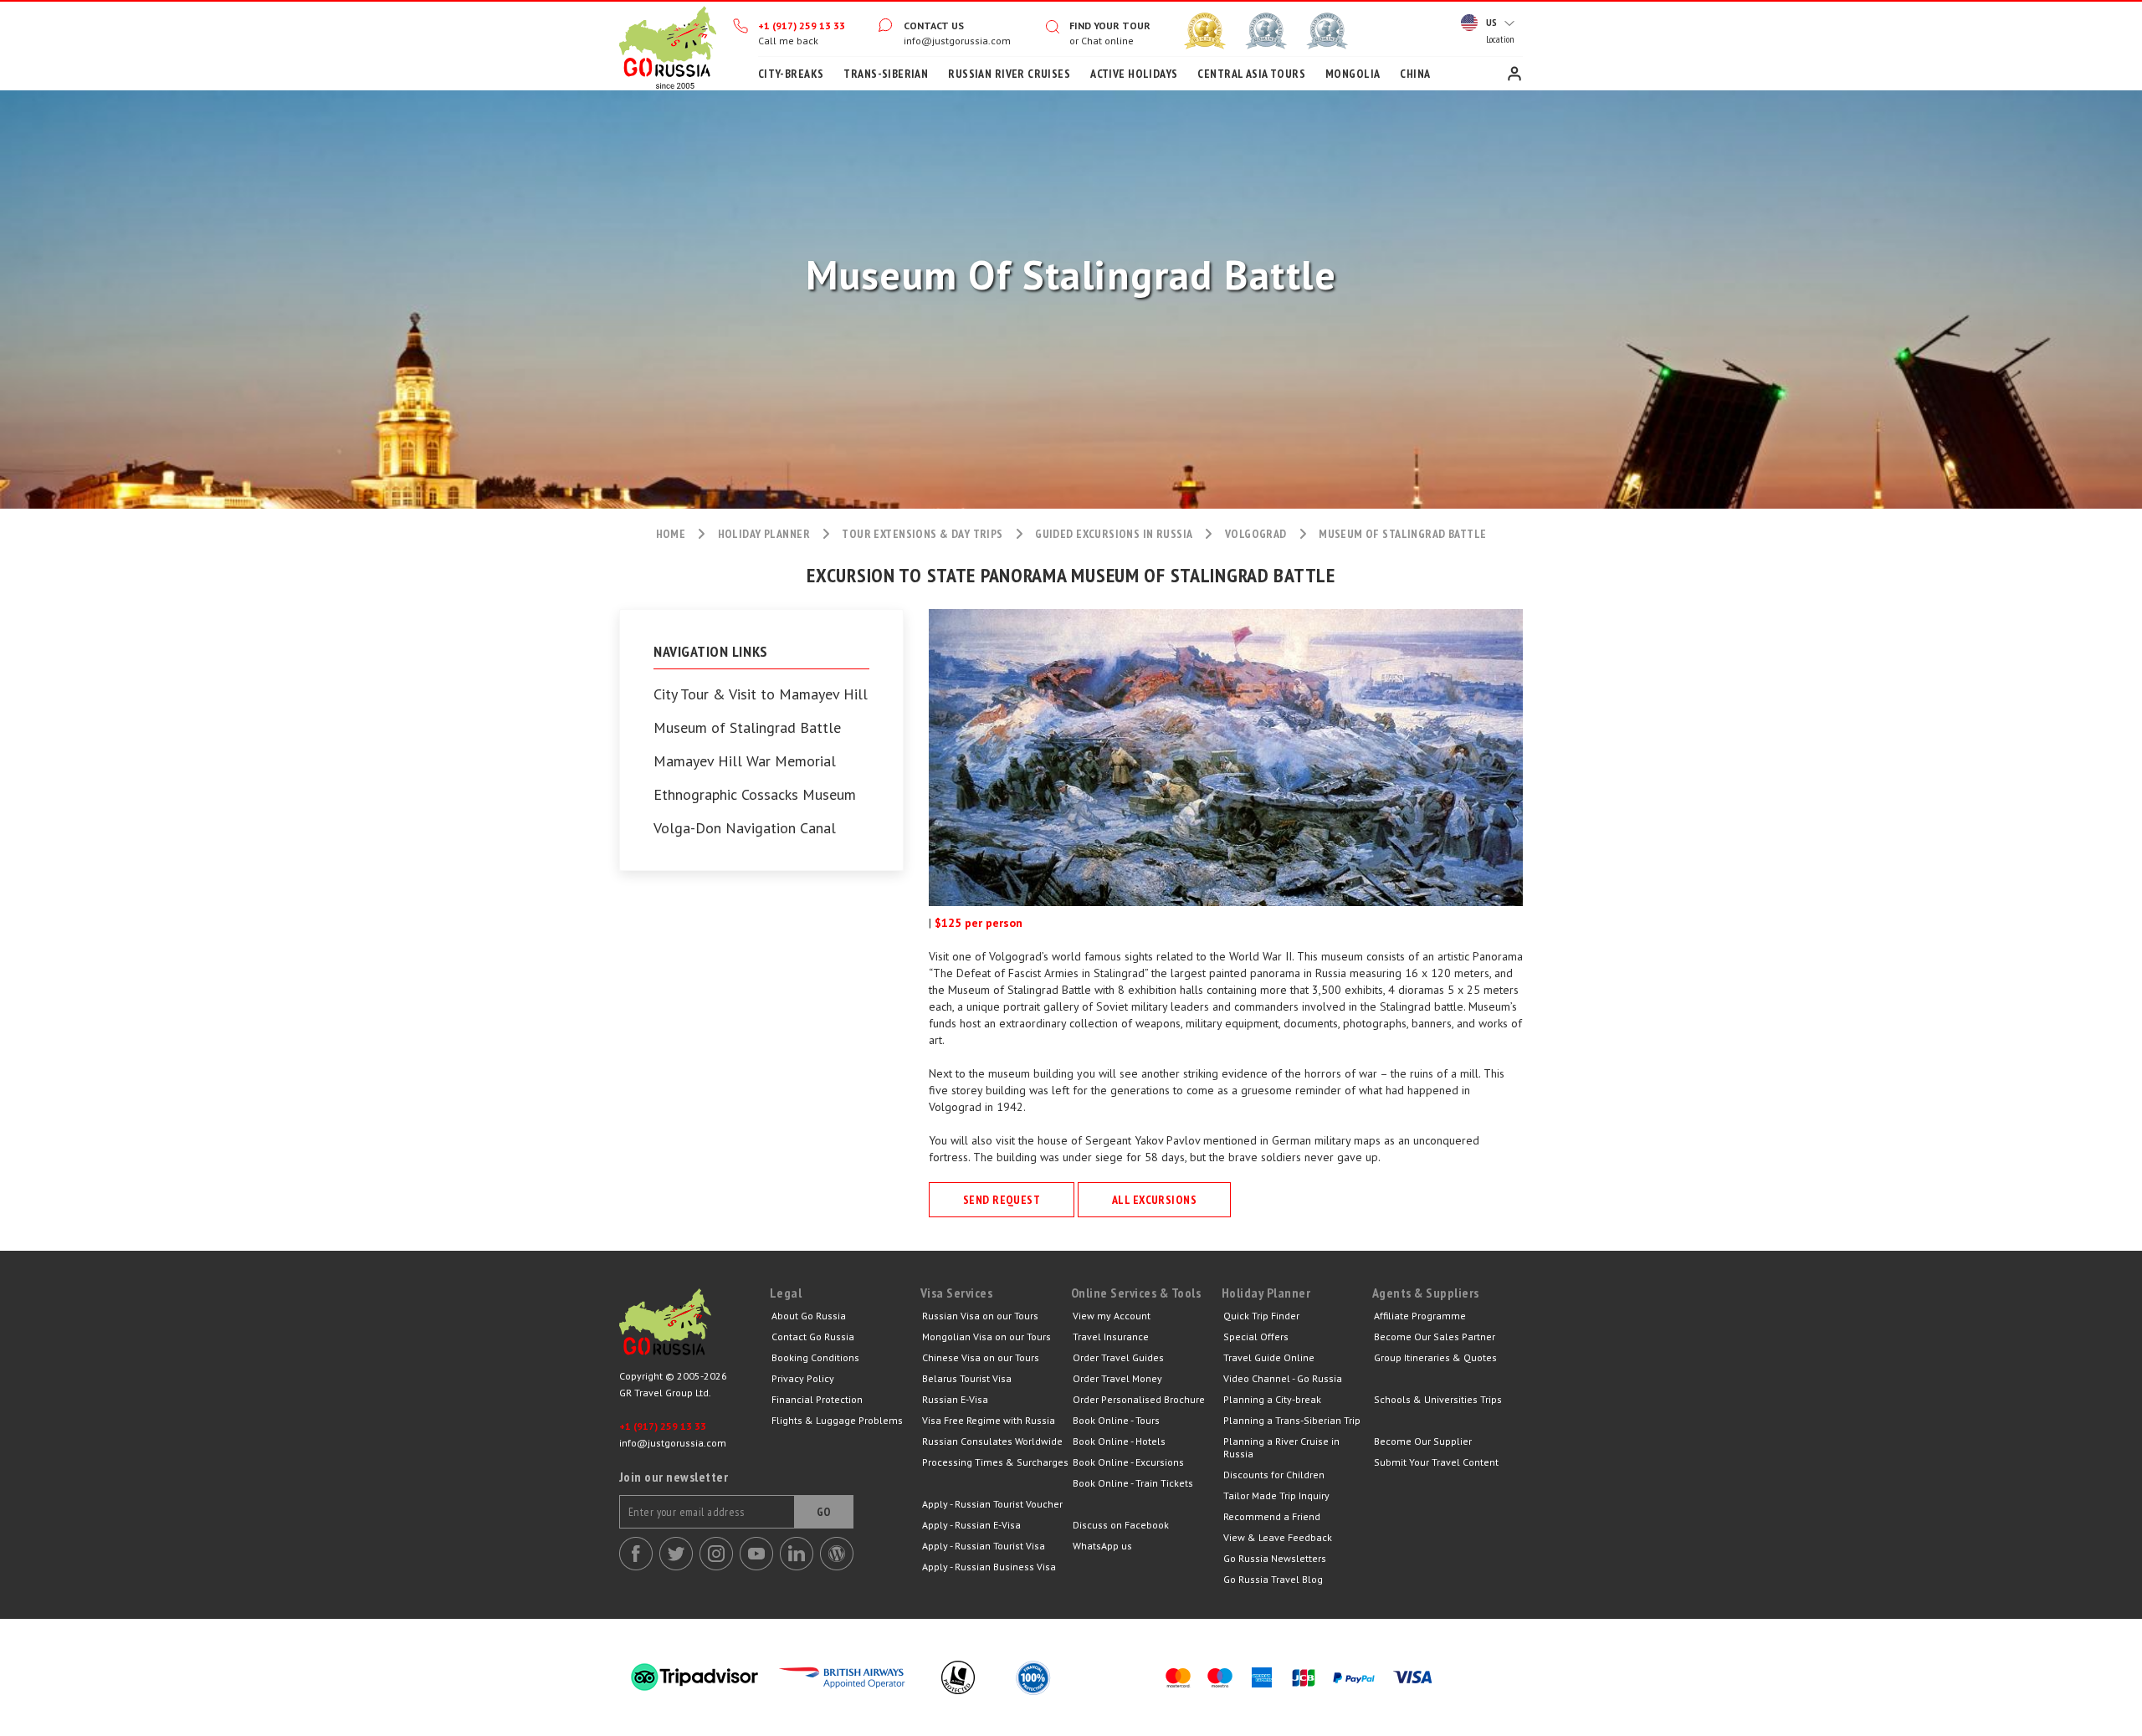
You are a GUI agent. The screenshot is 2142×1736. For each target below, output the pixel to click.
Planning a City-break (1272, 1399)
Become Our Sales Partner (1435, 1337)
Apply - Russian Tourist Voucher (992, 1504)
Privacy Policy (803, 1378)
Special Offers (1256, 1337)
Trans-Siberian (886, 74)
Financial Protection (817, 1399)
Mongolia (1353, 74)
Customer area (1514, 74)
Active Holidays (1134, 74)
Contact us (934, 26)
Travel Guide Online (1269, 1357)
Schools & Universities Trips (1438, 1399)
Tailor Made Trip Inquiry (1276, 1495)
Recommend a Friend (1272, 1516)
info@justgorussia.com (957, 41)
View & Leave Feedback (1278, 1537)
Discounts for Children (1274, 1475)
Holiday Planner (764, 534)
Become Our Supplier (1423, 1441)
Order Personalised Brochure (1139, 1399)
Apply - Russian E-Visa (971, 1525)
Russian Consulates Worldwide (992, 1441)
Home (668, 46)
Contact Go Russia (813, 1337)
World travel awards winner (1205, 31)
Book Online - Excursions (1128, 1462)
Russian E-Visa (955, 1399)
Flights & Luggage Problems (837, 1420)
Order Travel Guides (1118, 1357)
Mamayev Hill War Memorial (745, 761)
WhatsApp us (1102, 1546)
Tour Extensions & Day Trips (922, 534)
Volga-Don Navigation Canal (745, 828)
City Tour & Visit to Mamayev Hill (761, 694)
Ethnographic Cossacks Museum (755, 795)
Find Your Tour (1110, 26)
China (1415, 74)
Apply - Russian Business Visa (989, 1567)
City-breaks (791, 74)
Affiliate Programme (1420, 1316)
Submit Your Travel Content (1436, 1462)
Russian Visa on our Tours (980, 1316)
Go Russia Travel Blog (1273, 1579)
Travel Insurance (1111, 1337)
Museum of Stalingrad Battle (747, 728)
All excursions (1154, 1200)
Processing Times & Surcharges (995, 1462)
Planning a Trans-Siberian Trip (1292, 1420)
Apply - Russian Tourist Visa (984, 1546)
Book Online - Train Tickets (1133, 1483)
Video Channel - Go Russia (1283, 1378)
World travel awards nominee (1266, 31)
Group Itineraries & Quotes (1435, 1357)
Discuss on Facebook (1121, 1525)
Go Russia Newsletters (1275, 1558)
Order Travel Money (1117, 1378)
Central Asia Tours (1251, 74)
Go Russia (694, 1326)
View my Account (1112, 1316)
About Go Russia (809, 1316)
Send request (1002, 1200)
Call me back (788, 41)
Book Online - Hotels (1119, 1441)
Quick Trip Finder (1261, 1316)
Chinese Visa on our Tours (981, 1357)
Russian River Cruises (1009, 74)
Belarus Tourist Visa (967, 1378)
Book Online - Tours (1116, 1420)
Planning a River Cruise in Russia (1281, 1447)
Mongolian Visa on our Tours (986, 1337)
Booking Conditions (815, 1357)
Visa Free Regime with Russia (989, 1420)
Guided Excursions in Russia (1114, 534)
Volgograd (1256, 534)
